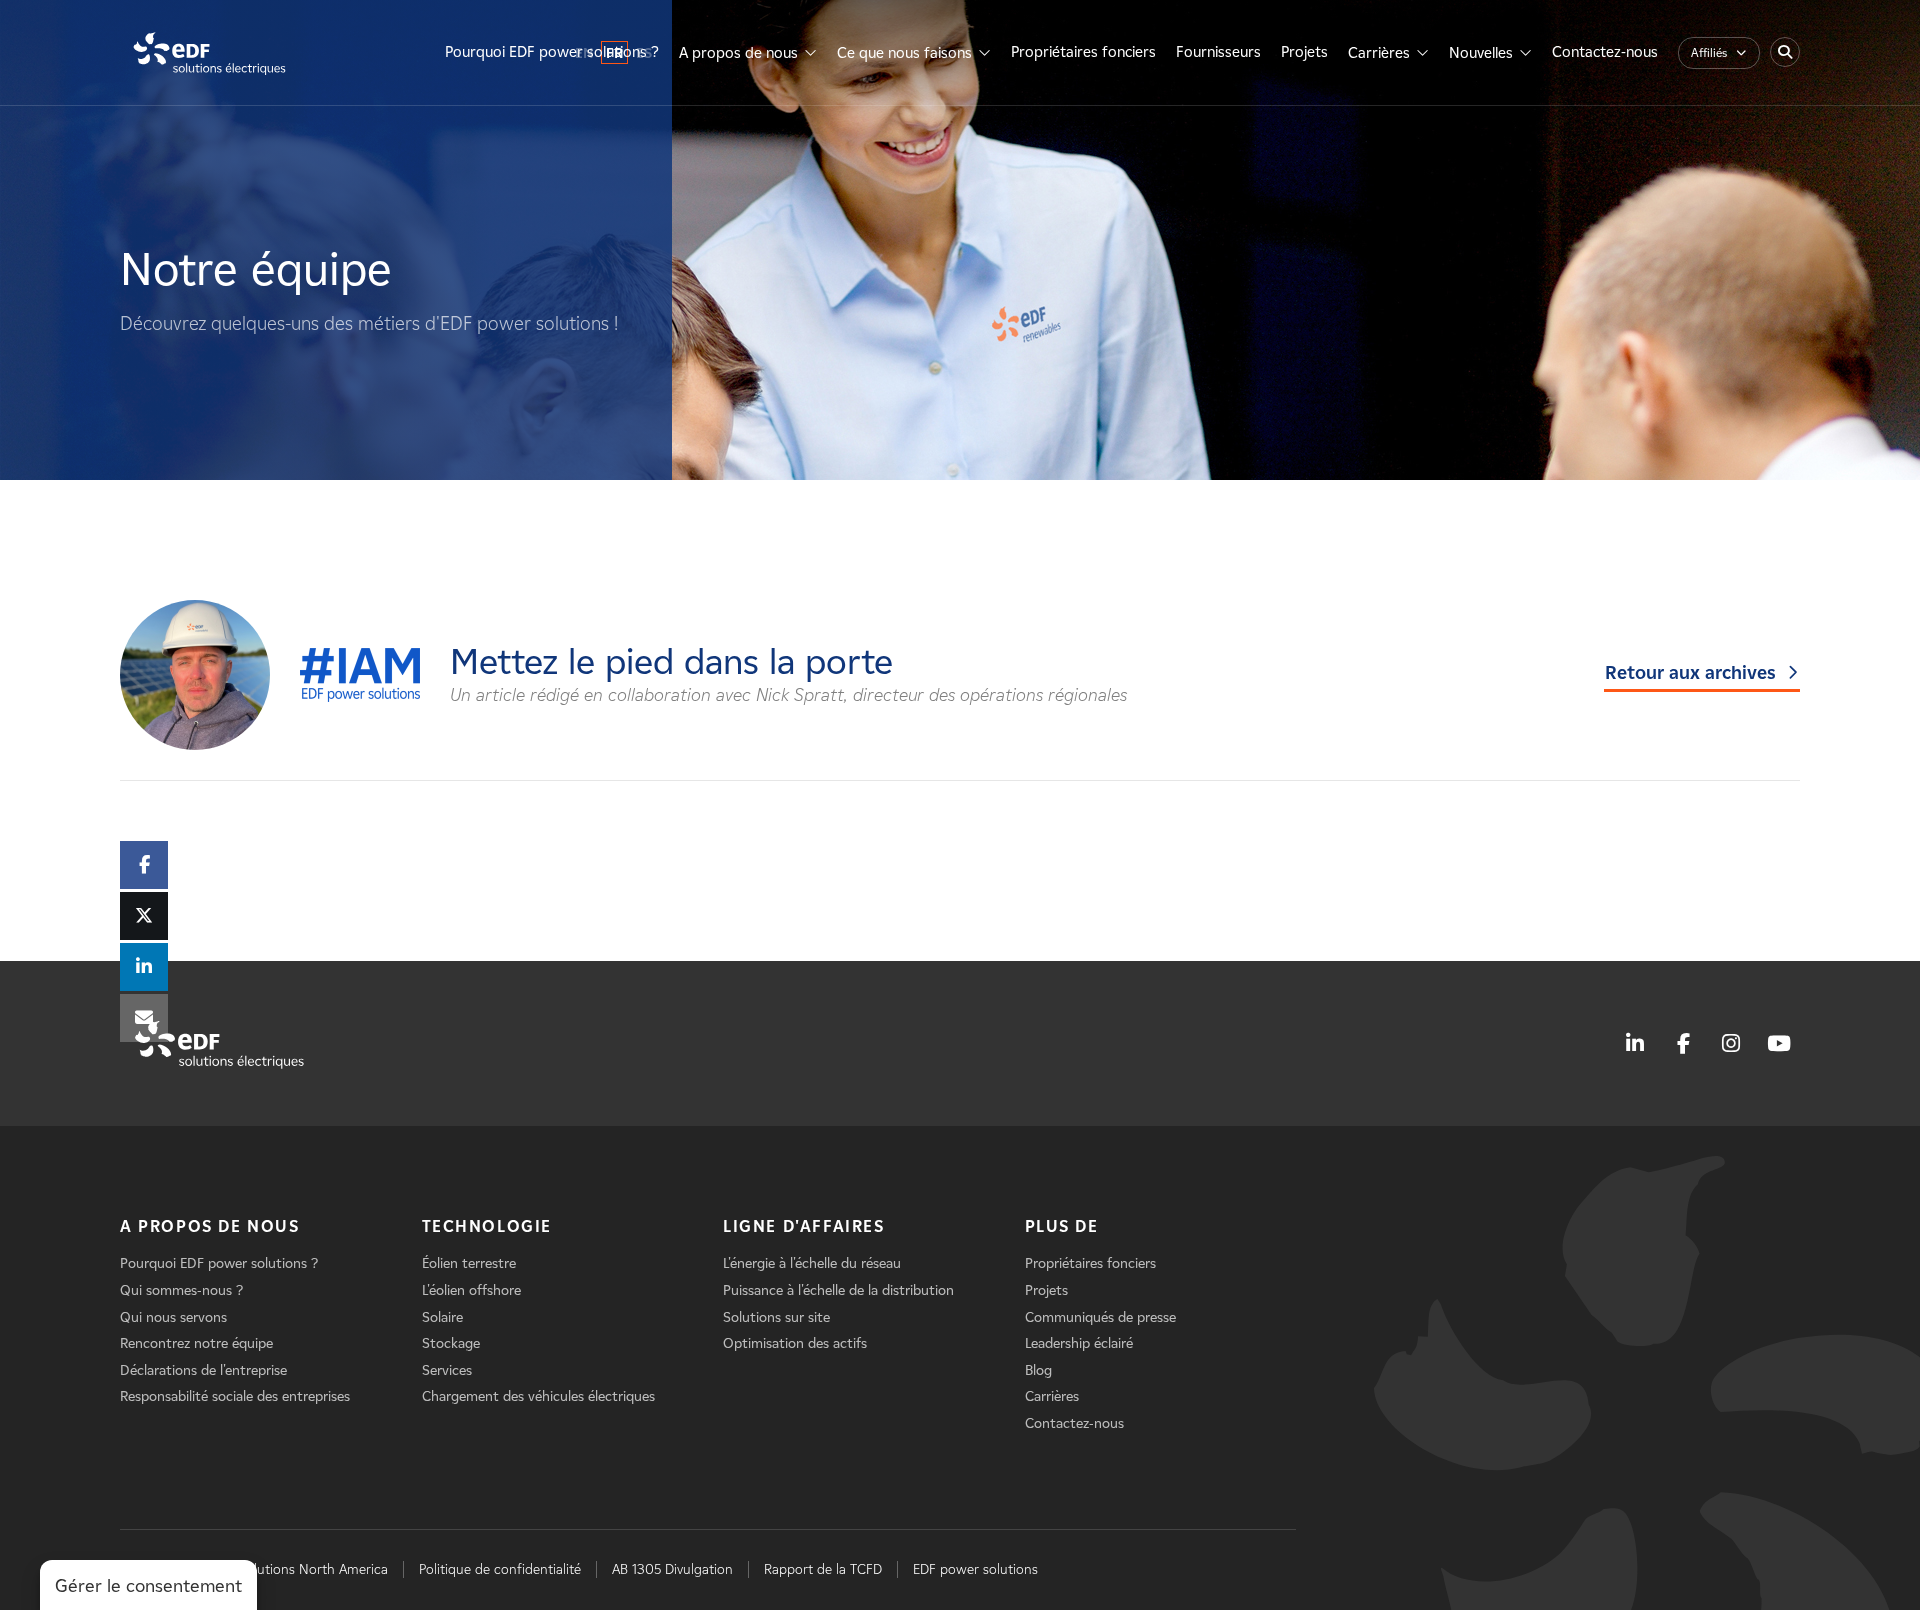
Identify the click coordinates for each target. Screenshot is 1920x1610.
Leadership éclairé (1079, 1343)
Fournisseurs (1218, 52)
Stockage (451, 1343)
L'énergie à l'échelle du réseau (812, 1263)
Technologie (487, 1226)
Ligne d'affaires (804, 1226)
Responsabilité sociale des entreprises (235, 1396)
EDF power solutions (975, 1569)
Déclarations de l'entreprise (203, 1370)
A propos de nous (738, 53)
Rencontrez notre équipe (196, 1343)
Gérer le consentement (148, 1586)
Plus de (1062, 1226)
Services (447, 1370)
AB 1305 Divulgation (672, 1569)
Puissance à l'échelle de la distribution (838, 1290)
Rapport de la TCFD (823, 1569)
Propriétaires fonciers (1083, 52)
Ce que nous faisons (904, 53)
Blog (1038, 1370)
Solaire (442, 1317)
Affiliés (1709, 52)
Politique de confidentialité (500, 1569)
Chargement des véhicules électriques (538, 1396)
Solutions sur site (776, 1317)
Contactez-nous (1605, 52)
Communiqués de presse (1100, 1317)
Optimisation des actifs (795, 1343)
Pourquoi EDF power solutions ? (552, 52)
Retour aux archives (1690, 673)
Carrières (1379, 53)
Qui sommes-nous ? (181, 1290)
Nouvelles (1481, 53)
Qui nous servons (173, 1317)
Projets (1304, 52)
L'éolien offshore (471, 1290)
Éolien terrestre (469, 1263)
